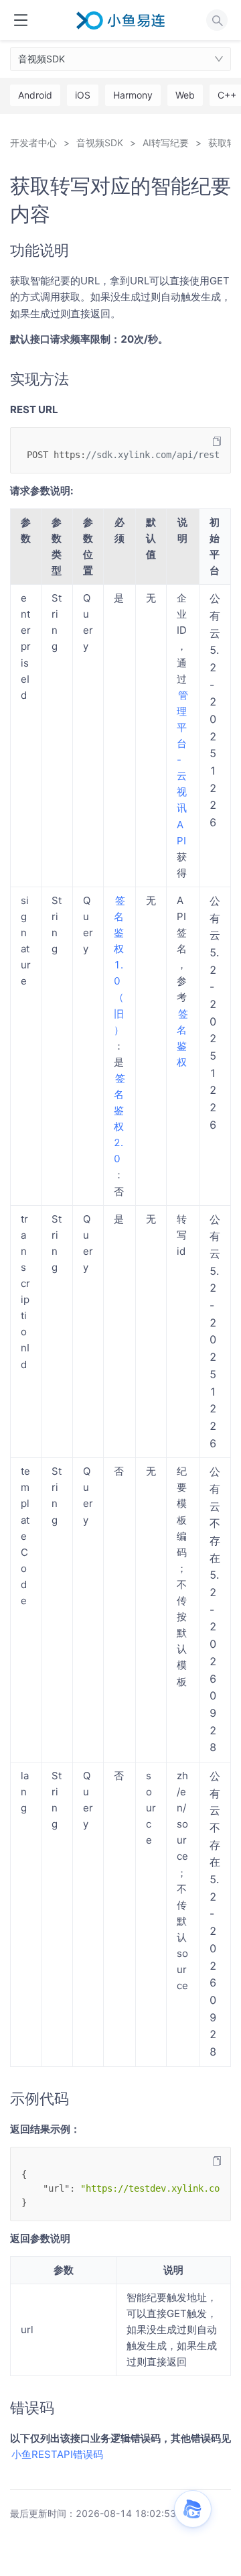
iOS (83, 95)
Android (35, 95)
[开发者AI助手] (193, 2509)
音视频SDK (42, 59)
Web (185, 95)
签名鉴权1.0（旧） (119, 965)
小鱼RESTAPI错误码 (57, 2454)
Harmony (133, 95)
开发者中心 (33, 143)
